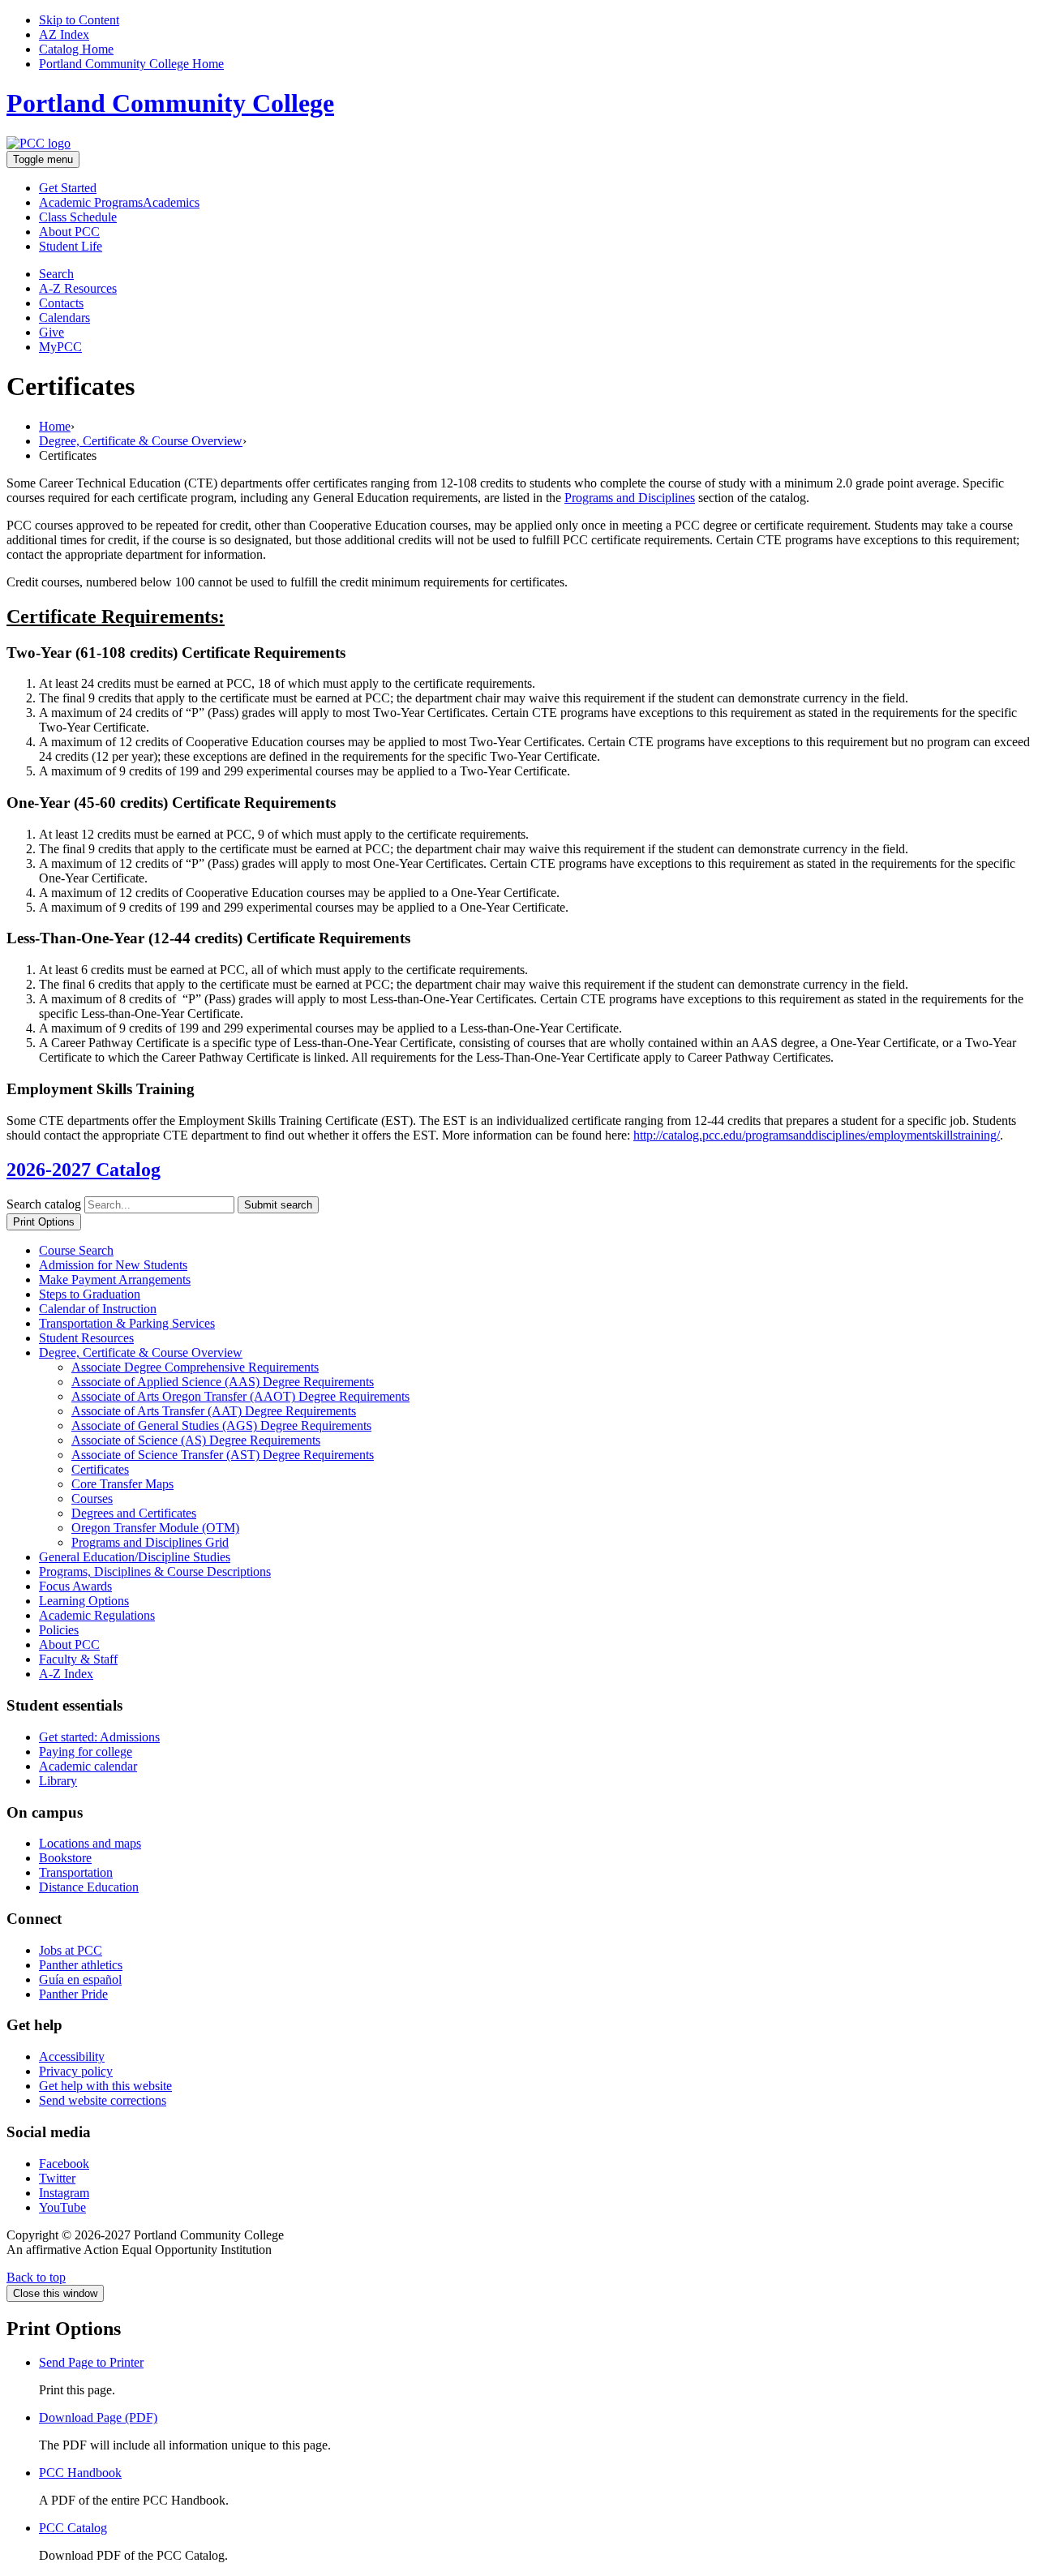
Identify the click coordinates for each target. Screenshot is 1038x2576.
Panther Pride (73, 1994)
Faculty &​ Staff (78, 1659)
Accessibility (72, 2057)
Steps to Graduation (90, 1294)
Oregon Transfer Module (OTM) (155, 1528)
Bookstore (65, 1858)
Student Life (71, 246)
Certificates (100, 1469)
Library (58, 1781)
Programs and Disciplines (630, 498)
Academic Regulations (97, 1615)
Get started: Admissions (99, 1737)
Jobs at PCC (71, 1950)
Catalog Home (76, 49)
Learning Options (84, 1601)
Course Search (76, 1250)
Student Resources (86, 1338)
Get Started (68, 188)
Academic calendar (88, 1766)
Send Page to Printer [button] (91, 2362)
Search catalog (44, 1204)
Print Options (44, 1222)
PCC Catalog (73, 2528)
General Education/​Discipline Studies (135, 1557)
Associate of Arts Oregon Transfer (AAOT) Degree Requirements (240, 1396)
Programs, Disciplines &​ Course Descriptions (155, 1571)
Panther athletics (81, 1965)
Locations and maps (90, 1843)
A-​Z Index (66, 1674)
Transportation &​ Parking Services (127, 1323)
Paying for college (86, 1752)
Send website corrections (103, 2100)
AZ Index (64, 34)
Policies (59, 1630)
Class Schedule (78, 217)
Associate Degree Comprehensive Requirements (195, 1367)
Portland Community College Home (131, 64)
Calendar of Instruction (98, 1309)
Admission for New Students (113, 1265)
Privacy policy (76, 2071)
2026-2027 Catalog (84, 1170)
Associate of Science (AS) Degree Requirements (196, 1440)
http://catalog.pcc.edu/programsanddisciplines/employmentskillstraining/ (817, 1135)
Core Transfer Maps (122, 1484)
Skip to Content (79, 20)
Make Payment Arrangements (115, 1279)
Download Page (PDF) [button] (98, 2417)
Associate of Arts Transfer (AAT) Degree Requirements (214, 1411)
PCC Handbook (80, 2473)
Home (55, 426)
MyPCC (60, 347)
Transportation (76, 1872)
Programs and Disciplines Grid (150, 1542)
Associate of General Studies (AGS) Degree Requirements (221, 1425)
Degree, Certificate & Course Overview (141, 441)
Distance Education (89, 1887)
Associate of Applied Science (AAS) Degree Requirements (223, 1382)
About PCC (69, 1644)
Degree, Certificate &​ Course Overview (141, 1352)
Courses (92, 1498)
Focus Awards (75, 1586)
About (69, 232)
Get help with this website (105, 2086)
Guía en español (80, 1979)
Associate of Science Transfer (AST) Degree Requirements (223, 1455)
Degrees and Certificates (134, 1513)
